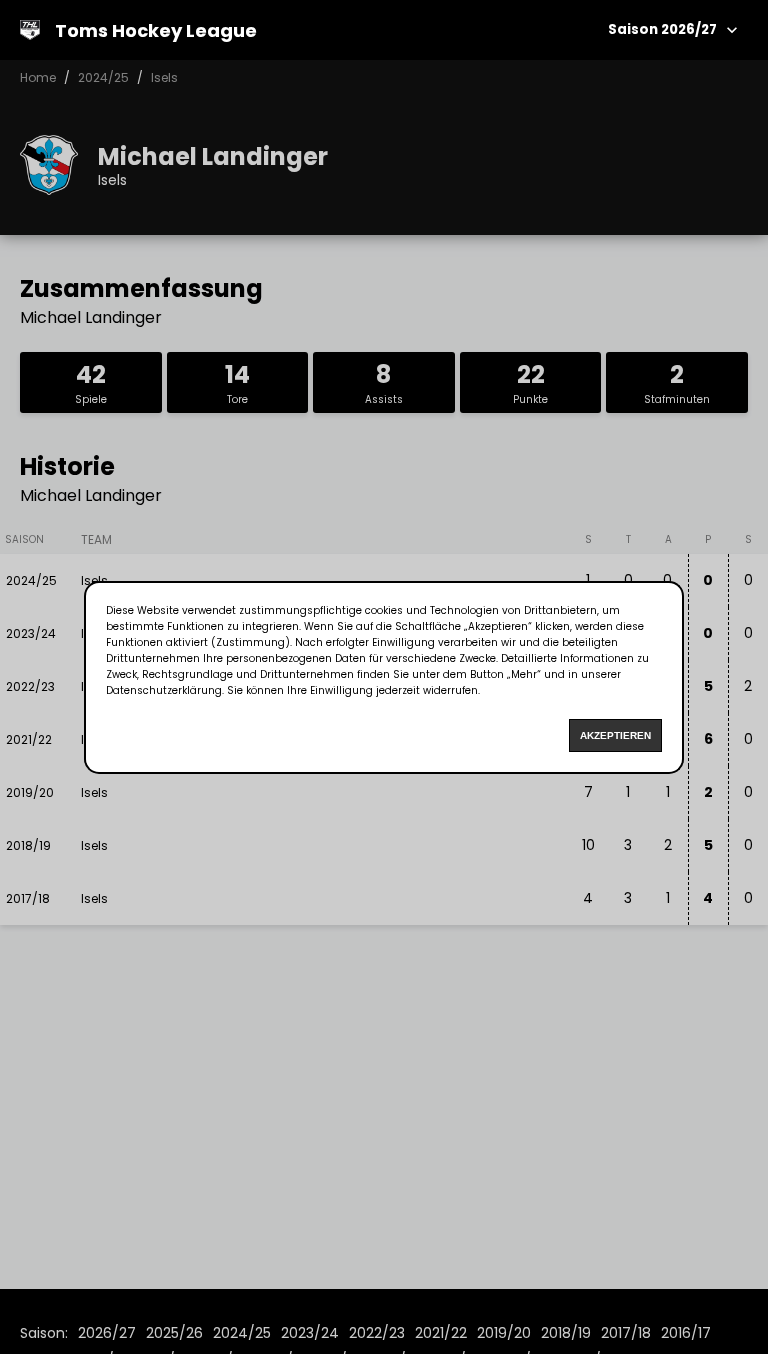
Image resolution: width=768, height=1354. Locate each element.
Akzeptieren (615, 735)
